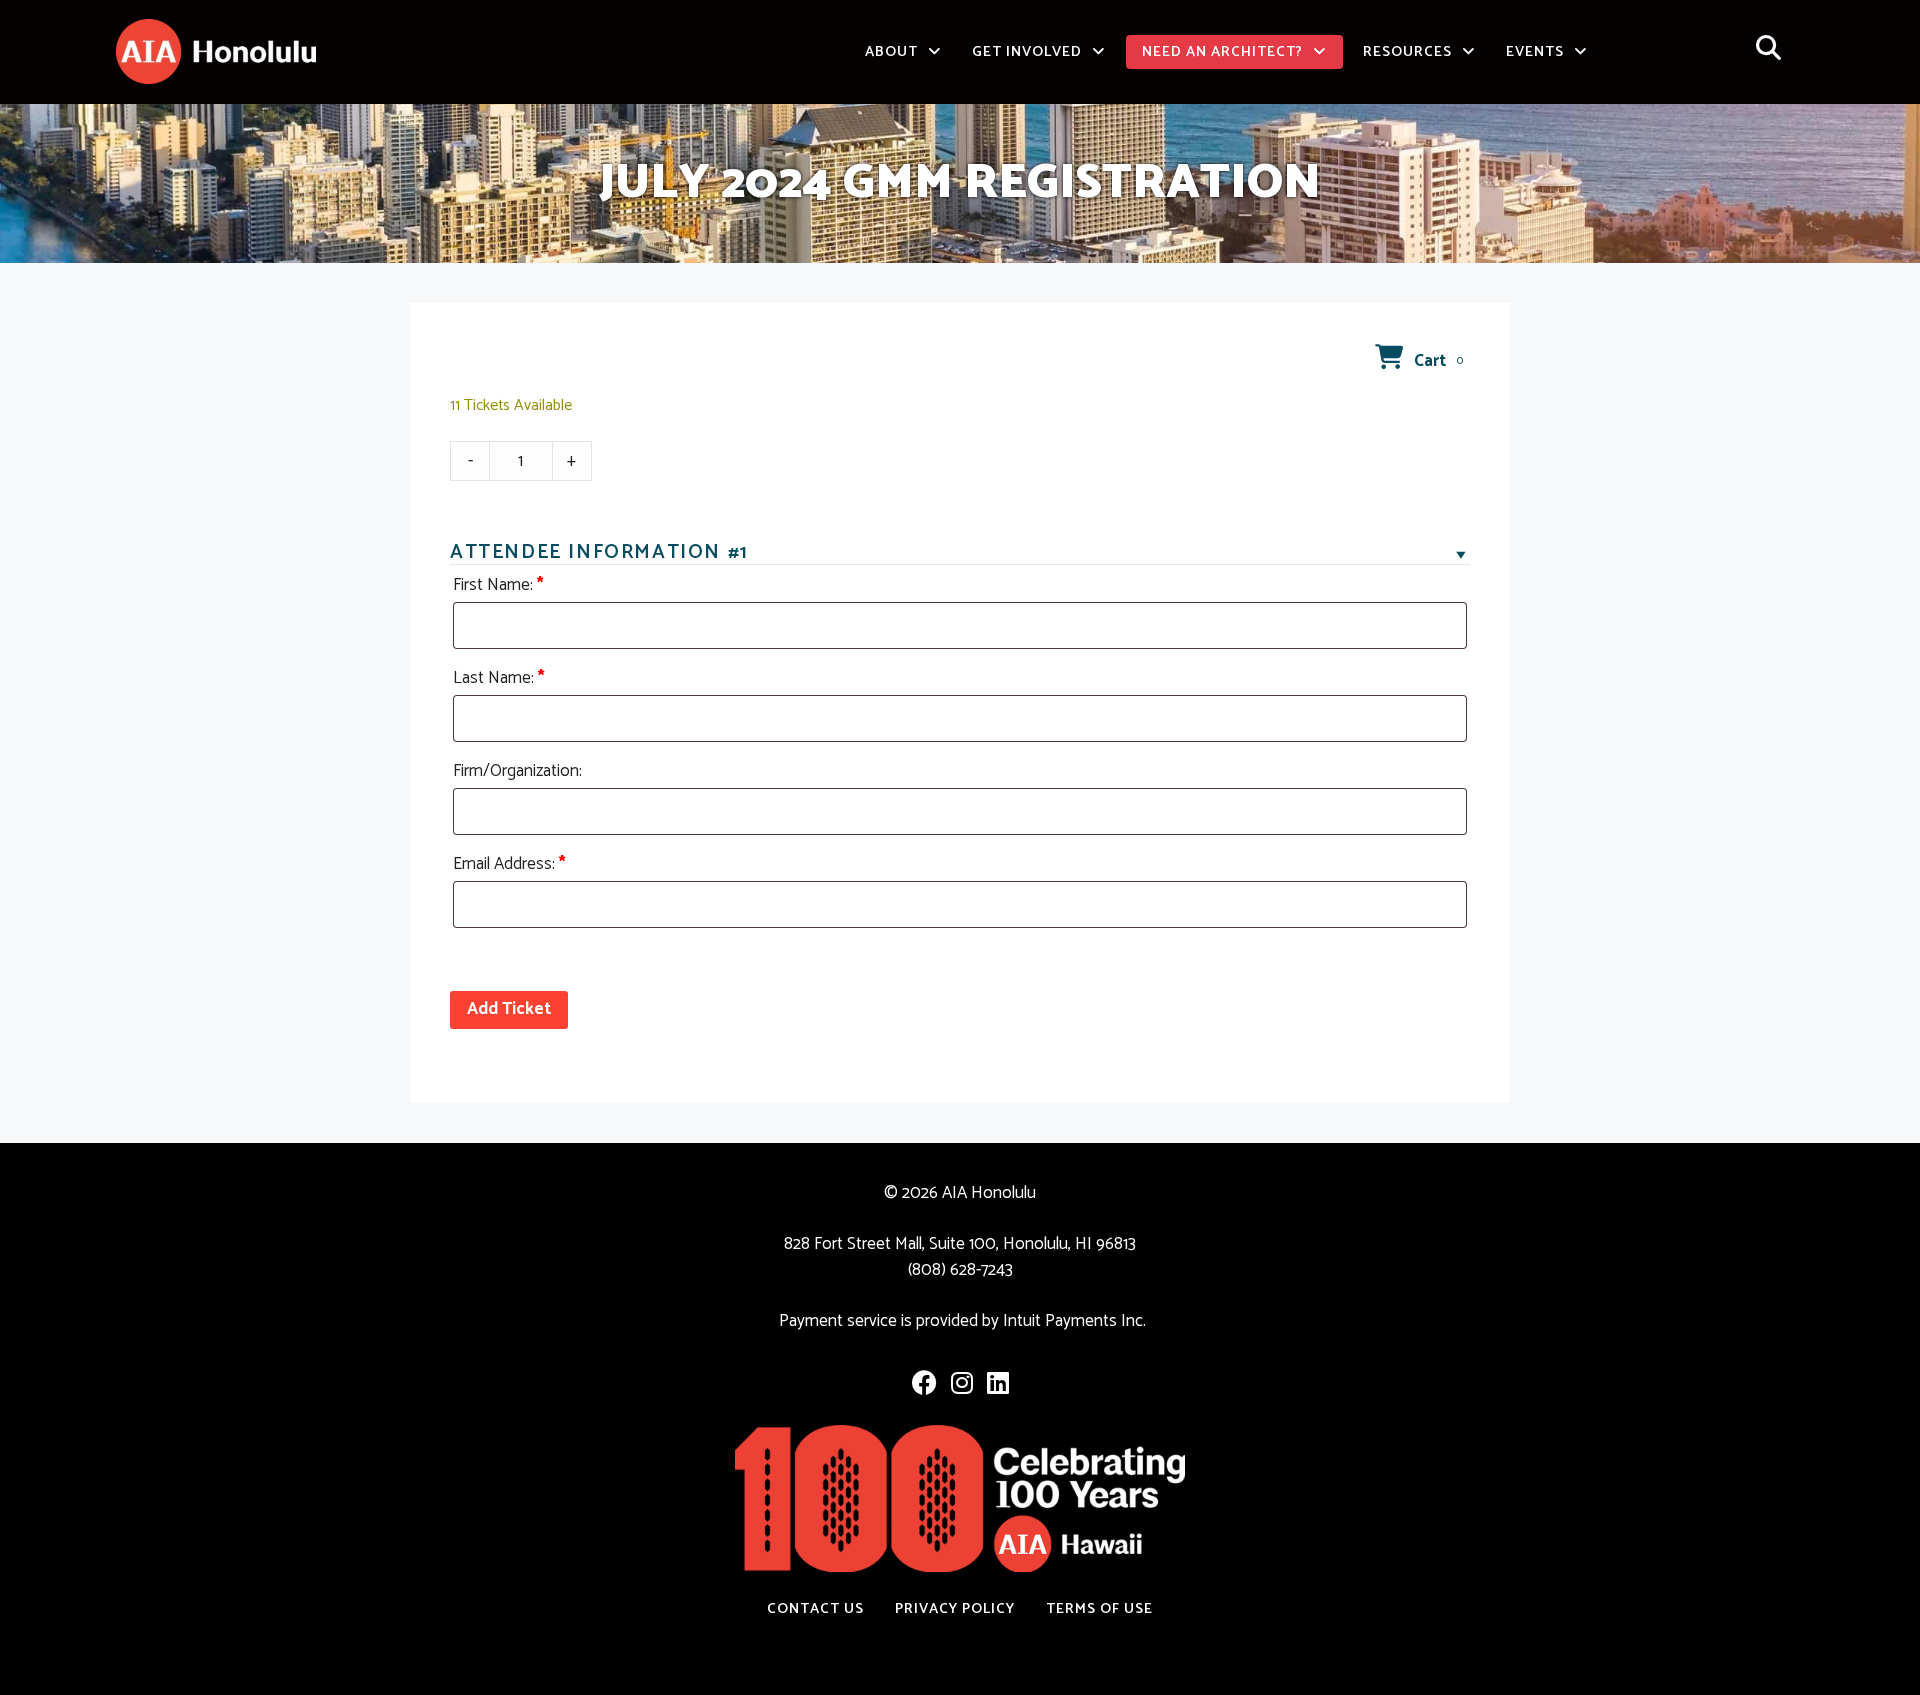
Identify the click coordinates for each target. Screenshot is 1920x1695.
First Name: (498, 585)
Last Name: (499, 678)
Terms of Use (1099, 1609)
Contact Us (815, 1609)
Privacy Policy (955, 1609)
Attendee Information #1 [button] (599, 553)
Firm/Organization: (517, 771)
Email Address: (509, 864)
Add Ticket (509, 1009)
